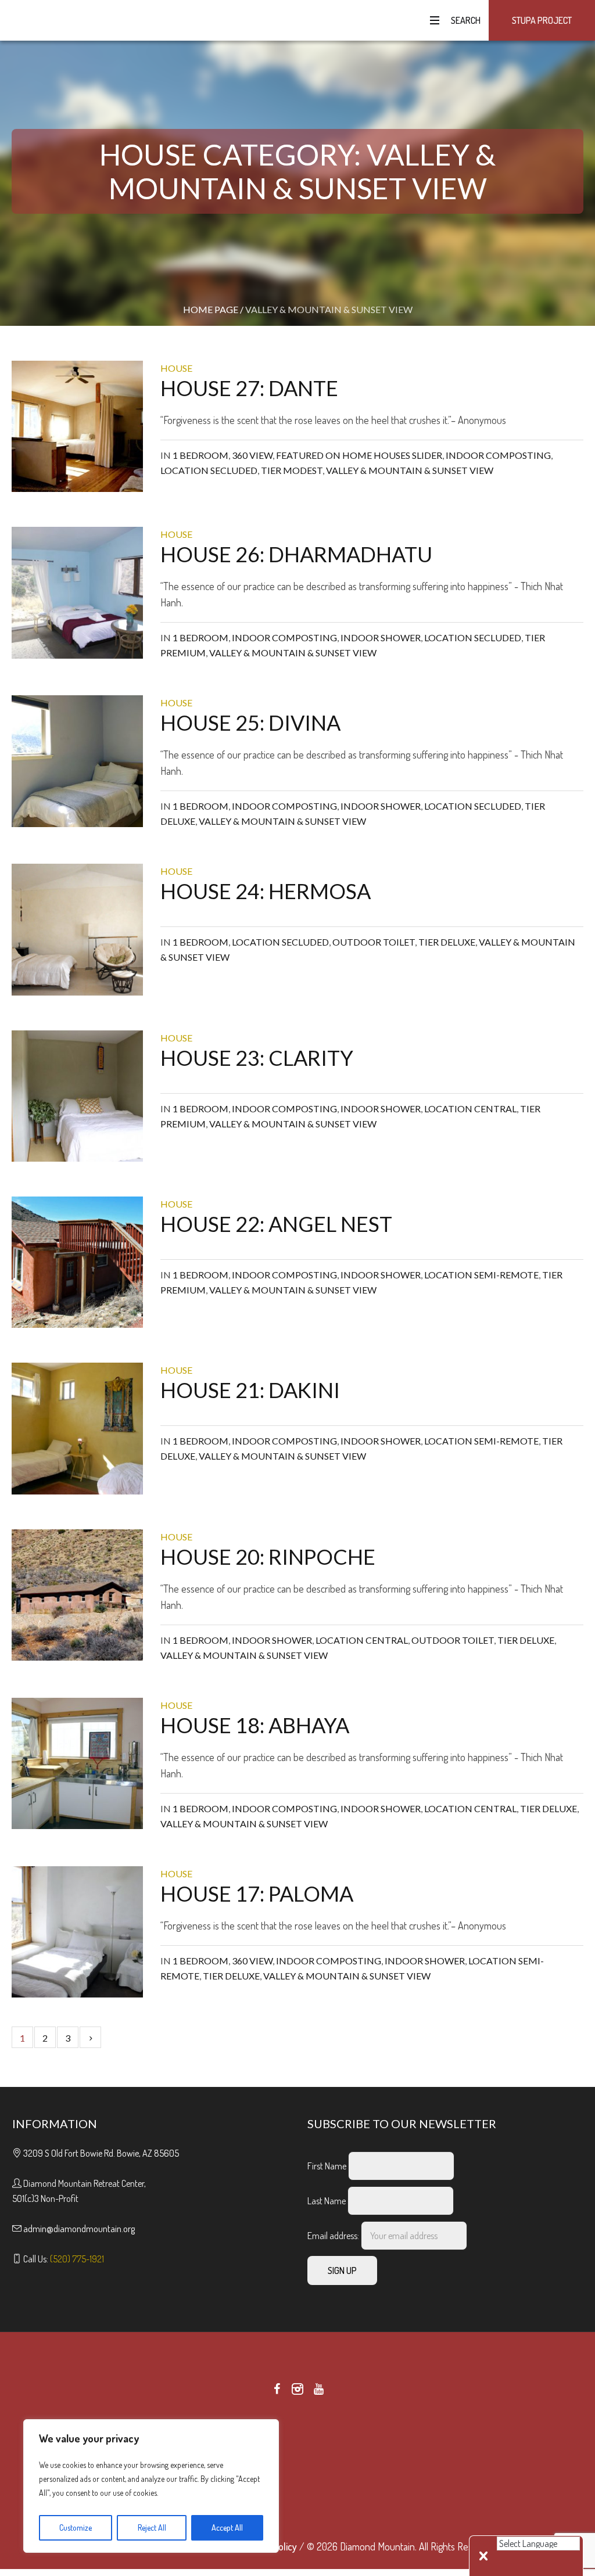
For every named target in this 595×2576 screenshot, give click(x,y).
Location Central (470, 1109)
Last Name (327, 2201)
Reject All (152, 2528)
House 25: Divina (250, 723)
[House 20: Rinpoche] (77, 1595)
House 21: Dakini (250, 1390)
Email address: (334, 2236)
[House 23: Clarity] (77, 1096)
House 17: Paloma (257, 1894)
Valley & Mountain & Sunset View (410, 470)
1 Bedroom (200, 455)
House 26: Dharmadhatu (296, 554)
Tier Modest (292, 470)
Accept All (227, 2528)
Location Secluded (209, 470)
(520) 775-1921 (77, 2259)
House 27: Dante (249, 388)
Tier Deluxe (447, 942)
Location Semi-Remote (481, 1275)
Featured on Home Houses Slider (359, 455)
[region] (151, 2486)
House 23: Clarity (257, 1058)
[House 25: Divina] (77, 761)
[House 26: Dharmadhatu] (77, 592)
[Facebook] (277, 2389)
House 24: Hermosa (266, 891)
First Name (327, 2166)
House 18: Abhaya (255, 1725)
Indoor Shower (381, 637)
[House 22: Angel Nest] (77, 1262)
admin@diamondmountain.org (79, 2229)
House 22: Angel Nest (276, 1224)
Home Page (211, 309)
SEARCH (464, 20)
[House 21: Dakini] (77, 1428)
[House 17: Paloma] (77, 1932)
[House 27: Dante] (77, 426)
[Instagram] (297, 2389)
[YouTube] (318, 2389)
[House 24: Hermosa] (77, 929)
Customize (76, 2528)
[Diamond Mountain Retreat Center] (297, 2468)
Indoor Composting (498, 455)
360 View (252, 455)
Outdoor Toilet (374, 942)
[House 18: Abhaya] (77, 1763)
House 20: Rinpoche (268, 1557)
